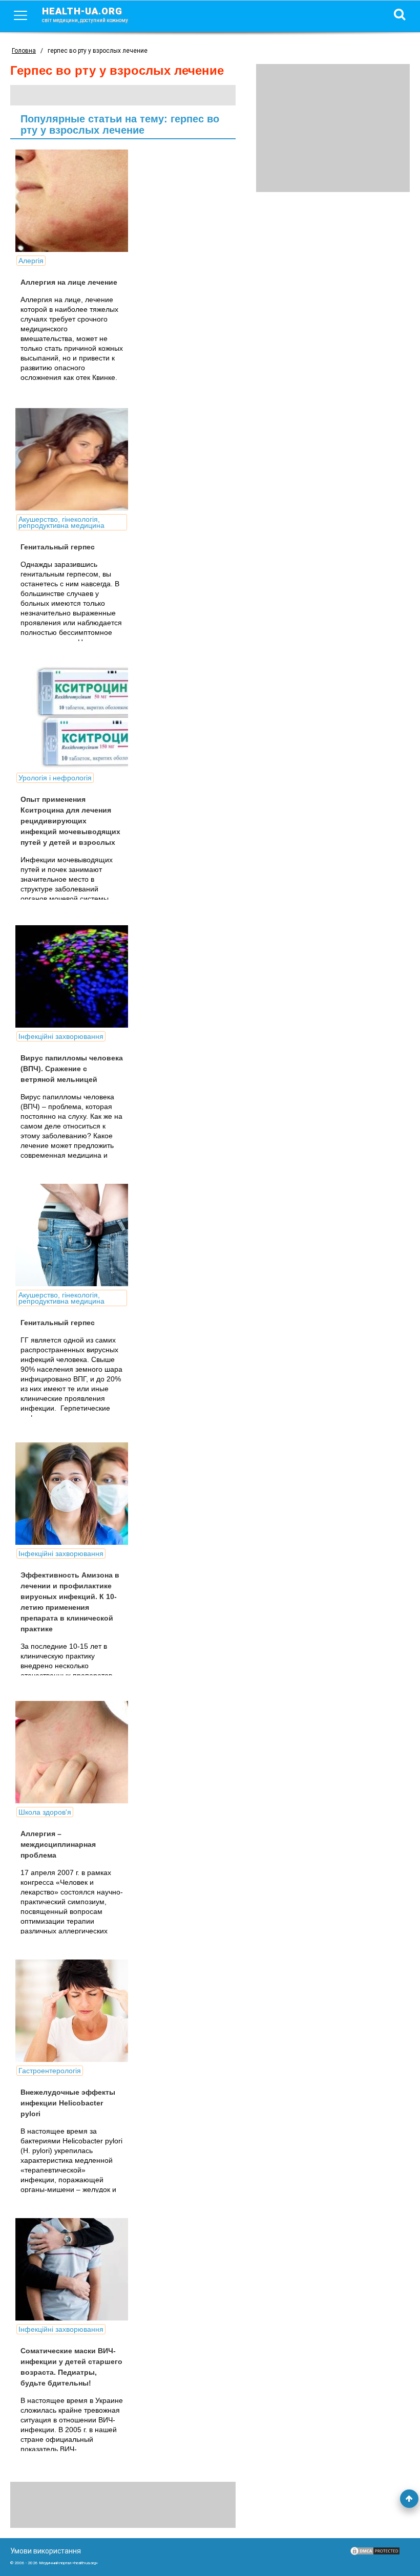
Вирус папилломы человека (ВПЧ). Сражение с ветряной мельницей (72, 1069)
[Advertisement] (333, 128)
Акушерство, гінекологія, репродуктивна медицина (61, 522)
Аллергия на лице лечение (69, 282)
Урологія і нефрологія (55, 778)
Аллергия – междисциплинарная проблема (58, 1844)
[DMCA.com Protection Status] (375, 2553)
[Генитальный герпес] (92, 459)
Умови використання (46, 2551)
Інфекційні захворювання (61, 1036)
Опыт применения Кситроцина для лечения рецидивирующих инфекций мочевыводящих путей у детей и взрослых (70, 821)
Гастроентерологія (50, 2071)
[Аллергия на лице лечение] (92, 201)
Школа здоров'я (45, 1812)
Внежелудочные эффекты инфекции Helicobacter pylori (68, 2103)
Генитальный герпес (58, 547)
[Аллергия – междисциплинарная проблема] (92, 1752)
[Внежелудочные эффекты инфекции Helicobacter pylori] (92, 2011)
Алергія (31, 261)
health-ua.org (85, 14)
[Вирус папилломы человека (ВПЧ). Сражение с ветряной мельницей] (92, 976)
